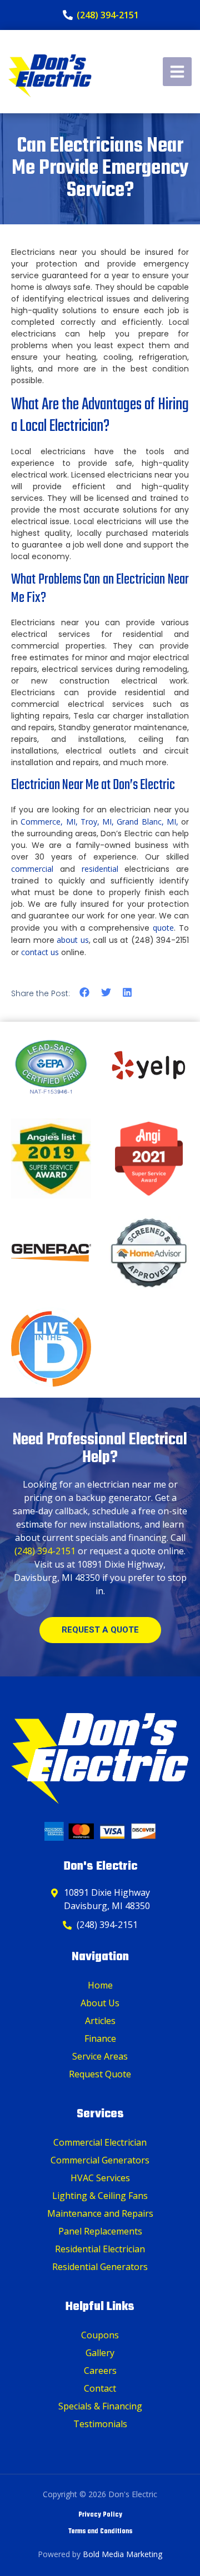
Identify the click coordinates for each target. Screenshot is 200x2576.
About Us (100, 2003)
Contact (100, 2388)
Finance (100, 2038)
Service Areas (100, 2056)
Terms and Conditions (100, 2532)
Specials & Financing (100, 2406)
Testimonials (100, 2424)
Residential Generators (100, 2267)
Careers (100, 2371)
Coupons (100, 2335)
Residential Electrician (100, 2249)
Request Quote (100, 2074)
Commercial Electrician (100, 2142)
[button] (85, 993)
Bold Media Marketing (122, 2554)
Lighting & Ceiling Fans (100, 2196)
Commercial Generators (100, 2160)
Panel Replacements (100, 2231)
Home (100, 1985)
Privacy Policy (100, 2515)
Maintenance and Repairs (100, 2213)
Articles (100, 2021)
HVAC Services (100, 2178)
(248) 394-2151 (45, 1551)
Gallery (100, 2353)
